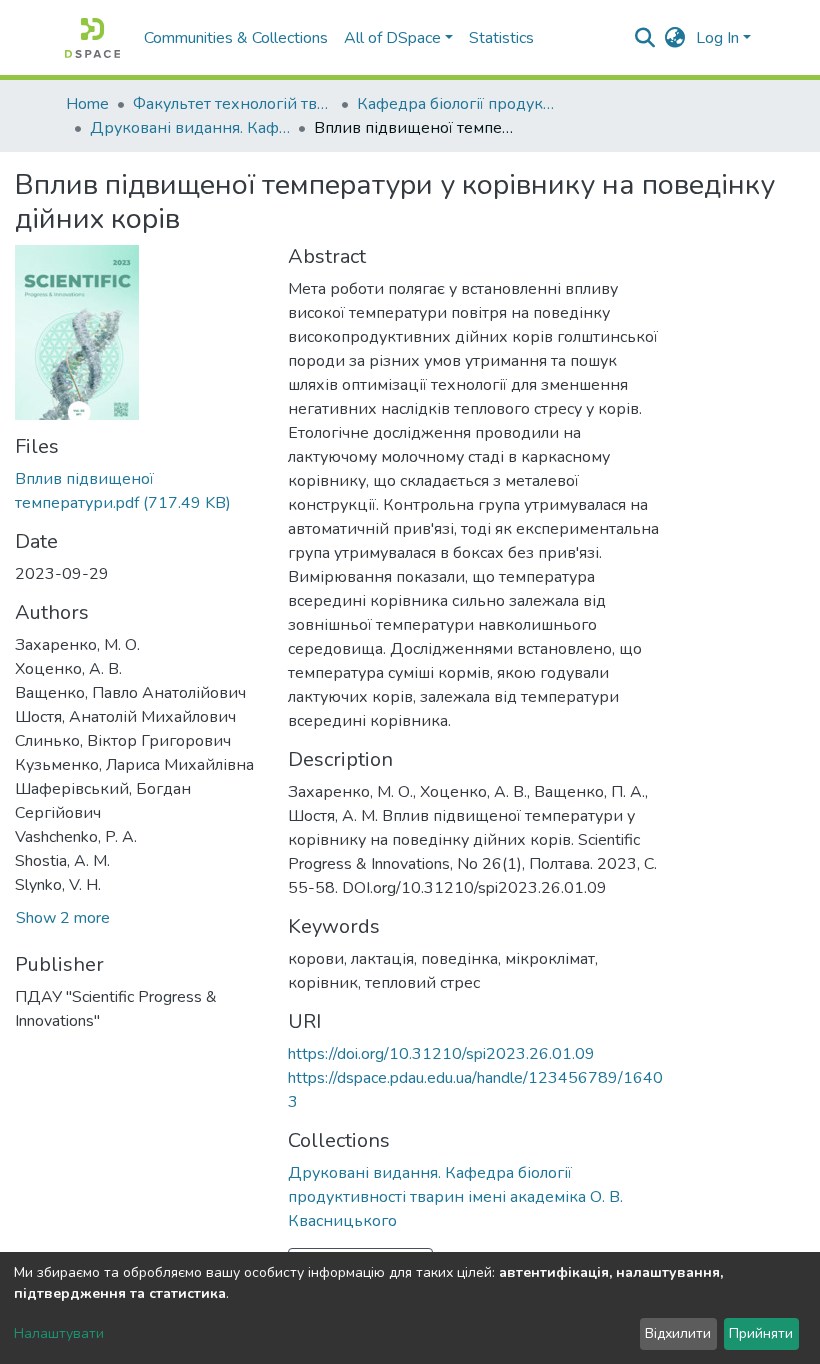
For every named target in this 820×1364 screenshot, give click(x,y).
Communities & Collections (236, 38)
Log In (717, 38)
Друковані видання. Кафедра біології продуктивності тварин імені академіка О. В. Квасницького (190, 128)
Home (87, 104)
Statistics (501, 38)
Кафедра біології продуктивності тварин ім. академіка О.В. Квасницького (457, 104)
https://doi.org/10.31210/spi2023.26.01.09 (441, 1054)
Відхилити (678, 1333)
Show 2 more (63, 918)
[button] (675, 38)
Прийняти (761, 1333)
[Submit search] (645, 38)
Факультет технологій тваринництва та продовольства (233, 104)
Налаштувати (59, 1333)
